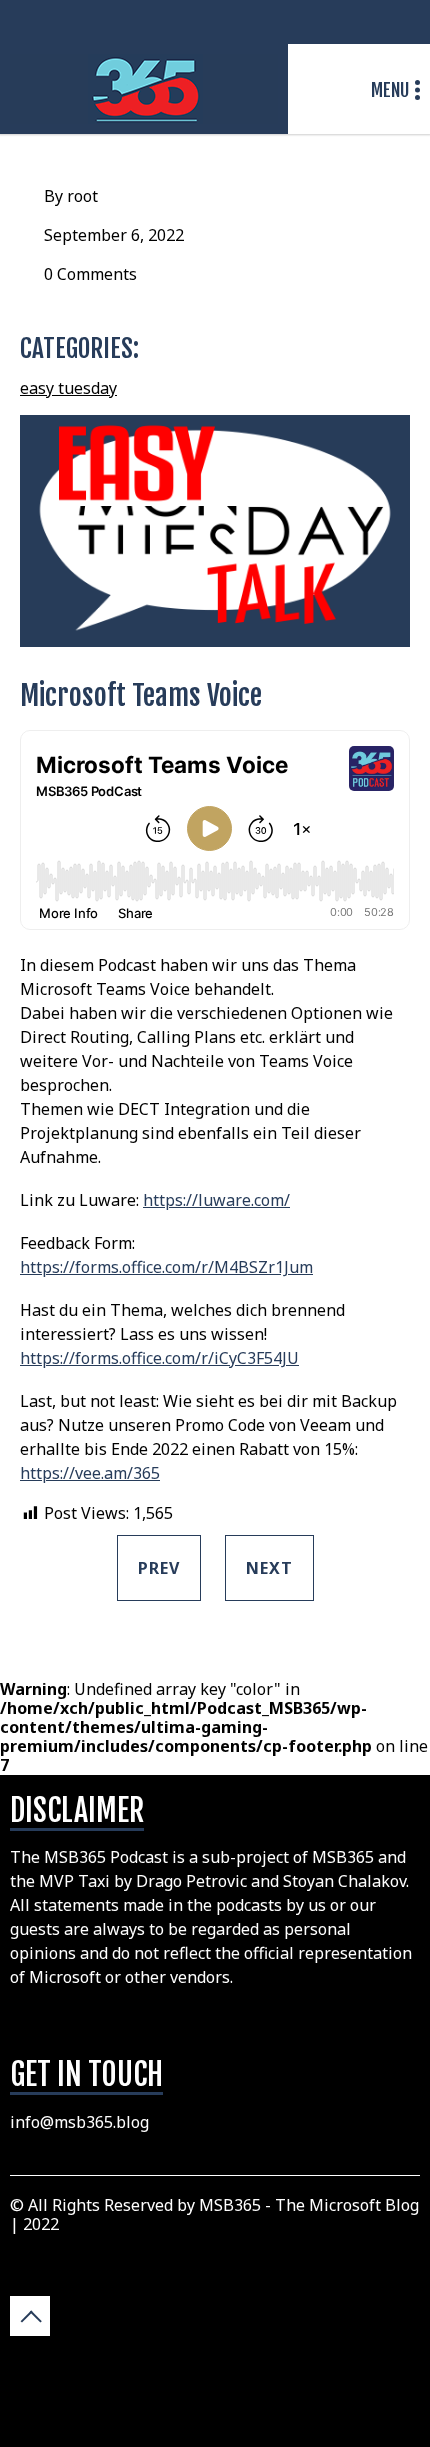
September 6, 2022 (114, 235)
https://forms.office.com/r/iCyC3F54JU (159, 1358)
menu (390, 90)
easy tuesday (68, 388)
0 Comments (90, 274)
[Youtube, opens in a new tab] (382, 22)
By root (71, 196)
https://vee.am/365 (90, 1473)
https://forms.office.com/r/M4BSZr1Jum (166, 1267)
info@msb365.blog (79, 2122)
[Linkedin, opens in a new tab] (404, 22)
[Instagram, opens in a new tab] (338, 22)
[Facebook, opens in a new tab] (360, 22)
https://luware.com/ (216, 1200)
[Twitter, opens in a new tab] (316, 22)
